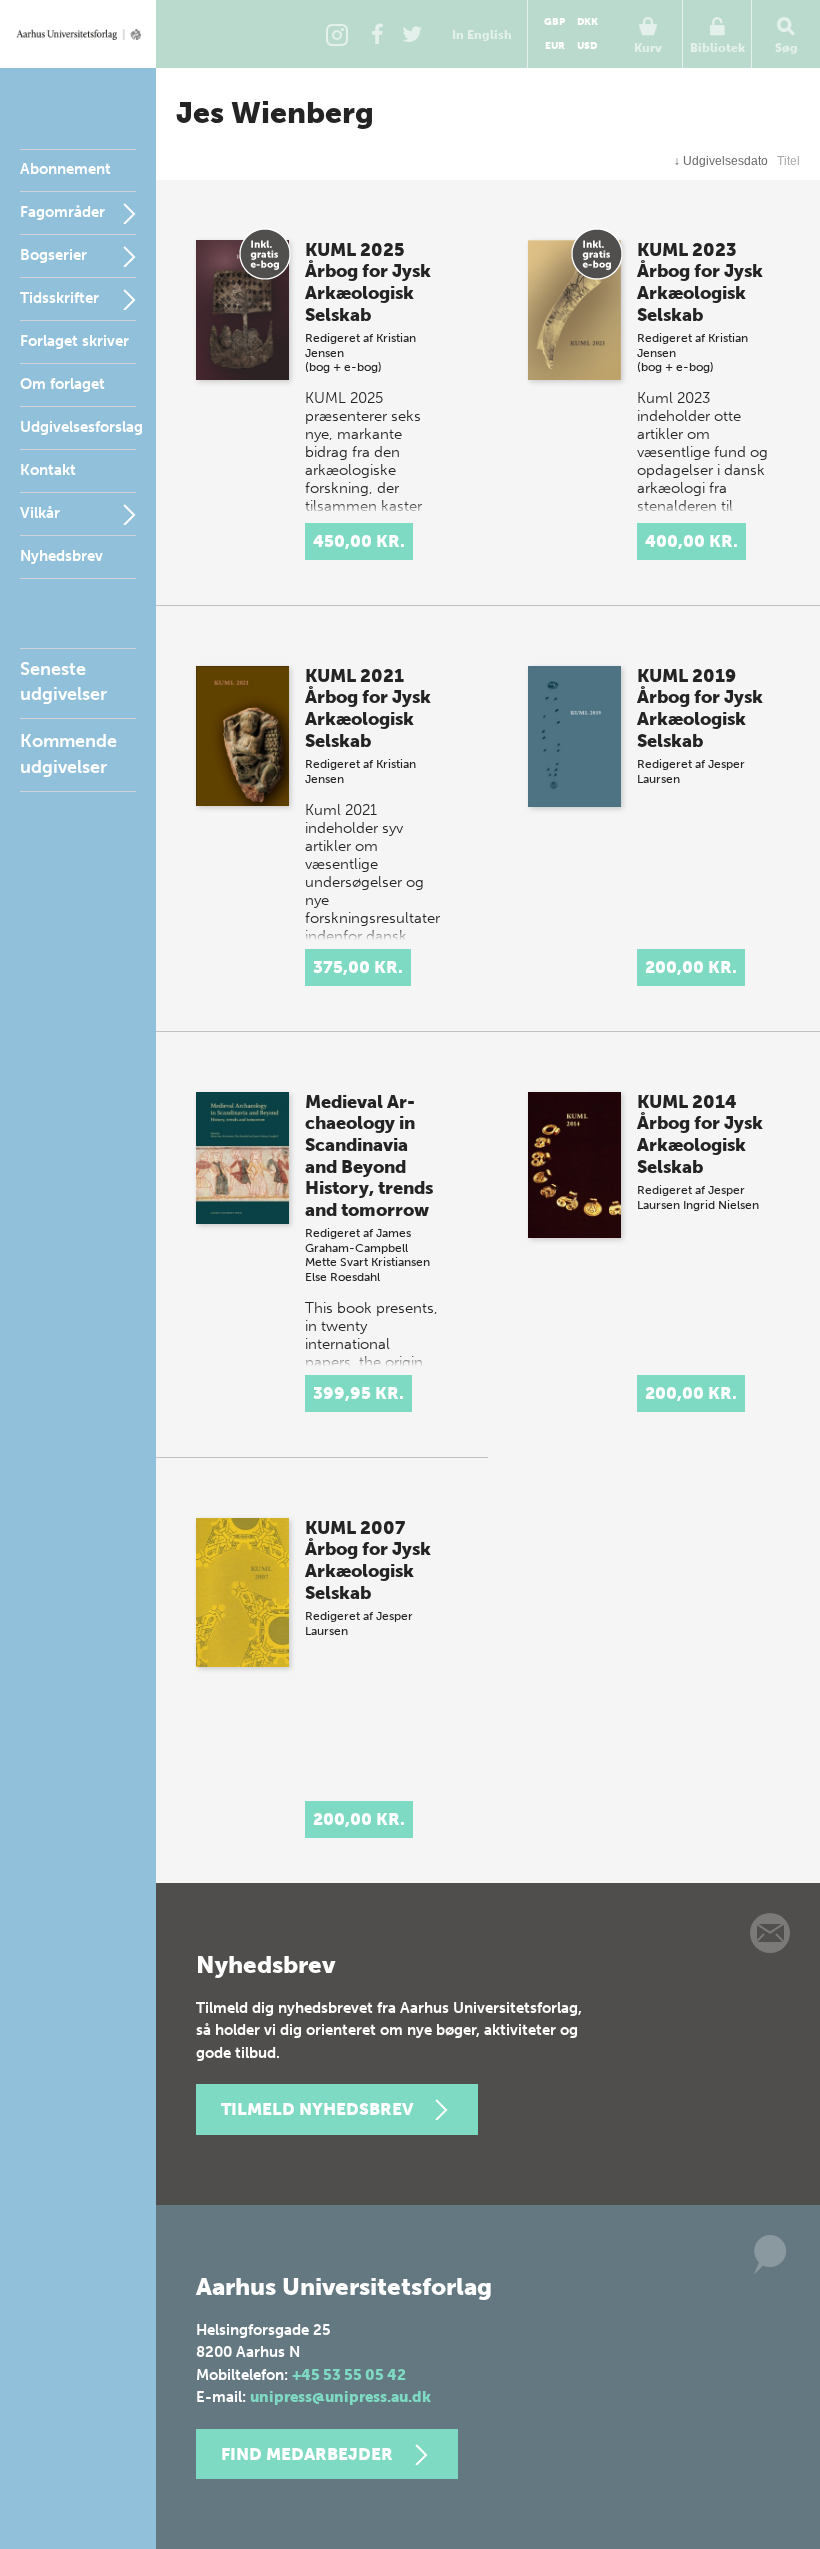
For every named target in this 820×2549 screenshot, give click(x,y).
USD (587, 46)
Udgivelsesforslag (81, 427)
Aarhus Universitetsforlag (78, 34)
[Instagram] (337, 34)
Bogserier (53, 255)
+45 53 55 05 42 (349, 2375)
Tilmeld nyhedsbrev (317, 2109)
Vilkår (40, 513)
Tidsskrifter (59, 298)
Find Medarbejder (307, 2454)
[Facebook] (377, 34)
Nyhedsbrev (61, 556)
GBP (554, 22)
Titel (788, 161)
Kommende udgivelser (68, 753)
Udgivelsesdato (721, 161)
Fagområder (62, 212)
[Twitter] (412, 34)
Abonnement (65, 169)
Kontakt (48, 470)
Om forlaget (62, 384)
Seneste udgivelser (63, 681)
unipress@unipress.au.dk (340, 2397)
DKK (587, 22)
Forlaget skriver (74, 341)
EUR (555, 46)
